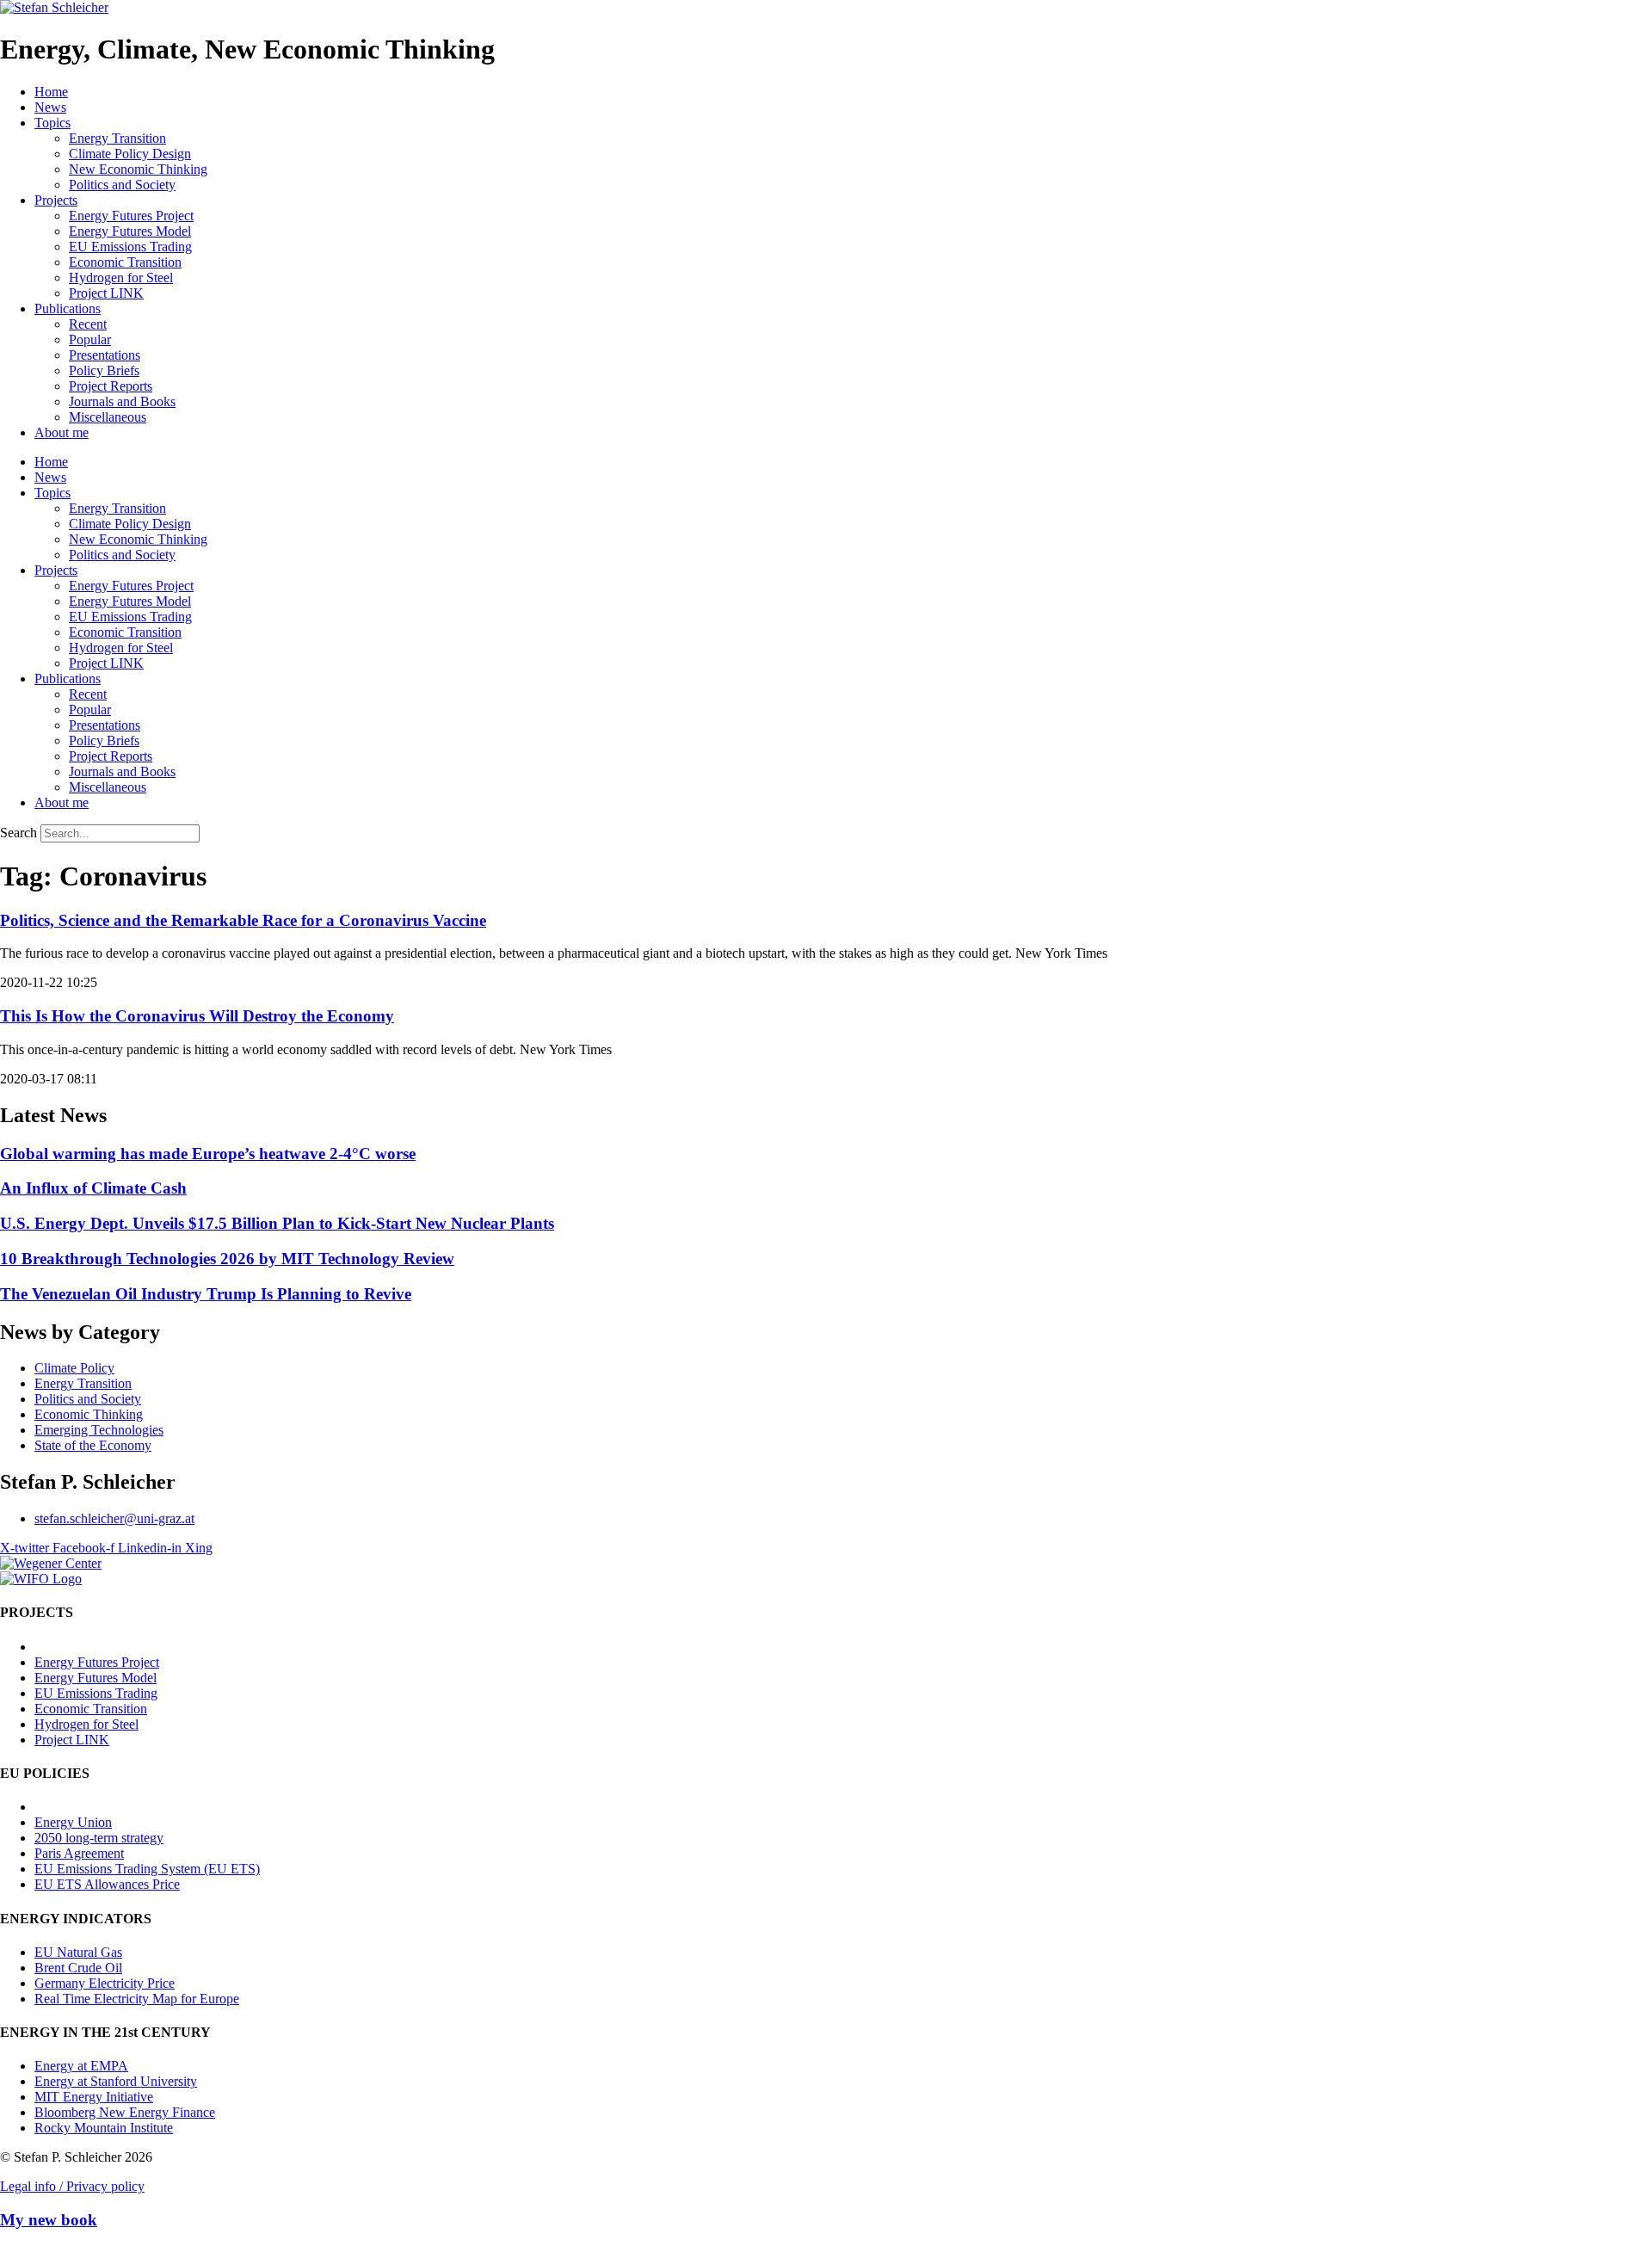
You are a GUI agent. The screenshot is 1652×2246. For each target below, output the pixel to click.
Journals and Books (122, 401)
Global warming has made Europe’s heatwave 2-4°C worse (208, 1154)
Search (18, 833)
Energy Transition (117, 138)
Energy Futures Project (131, 216)
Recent (88, 324)
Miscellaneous (108, 417)
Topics (52, 123)
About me (62, 432)
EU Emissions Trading (130, 247)
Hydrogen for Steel (121, 278)
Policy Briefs (104, 370)
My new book (49, 2220)
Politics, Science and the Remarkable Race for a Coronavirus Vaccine (243, 920)
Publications (68, 309)
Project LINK (106, 293)
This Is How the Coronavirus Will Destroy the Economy (197, 1016)
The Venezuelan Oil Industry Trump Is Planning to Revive (206, 1294)
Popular (90, 339)
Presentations (105, 355)
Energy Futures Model (130, 231)
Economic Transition (125, 262)
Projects (56, 200)
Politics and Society (122, 185)
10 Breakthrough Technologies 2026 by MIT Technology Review (227, 1259)
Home (51, 92)
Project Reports (111, 386)
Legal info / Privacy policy (72, 2186)
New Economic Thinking (138, 169)
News (50, 107)
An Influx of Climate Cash (93, 1188)
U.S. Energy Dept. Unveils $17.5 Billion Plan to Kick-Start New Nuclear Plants (277, 1223)
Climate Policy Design (130, 154)
